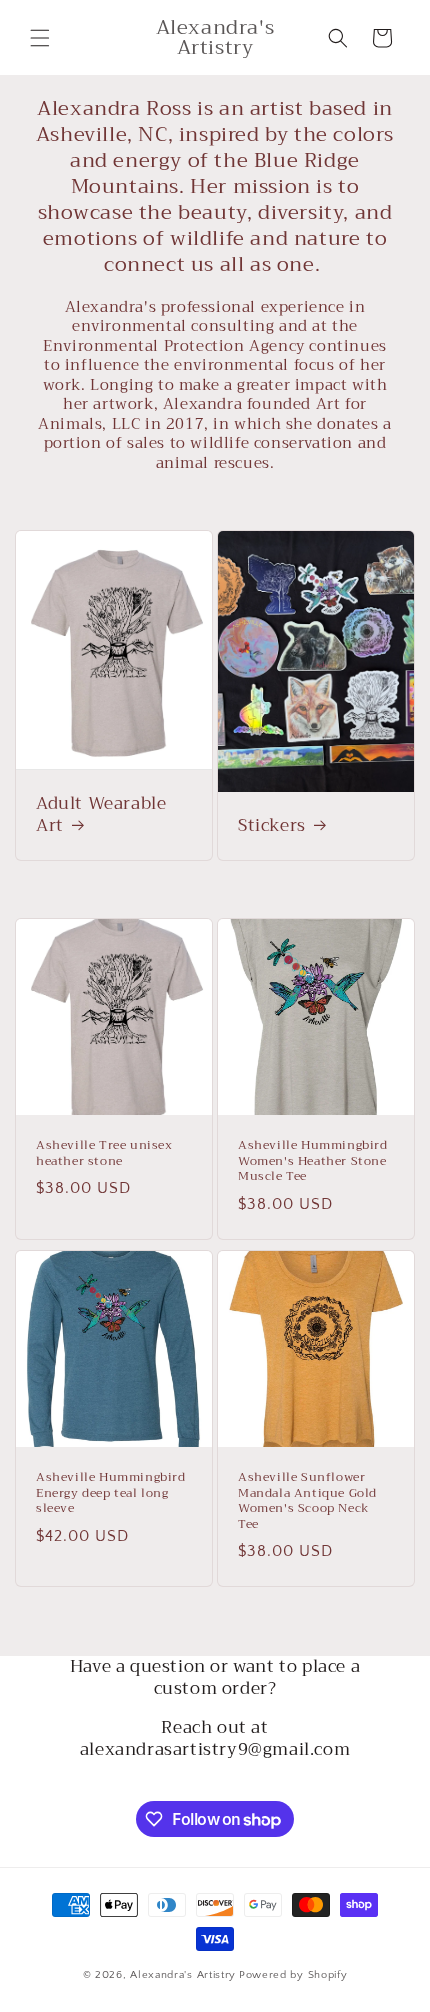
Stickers (272, 826)
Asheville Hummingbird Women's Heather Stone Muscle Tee (313, 1161)
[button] (40, 38)
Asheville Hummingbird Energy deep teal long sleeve (111, 1493)
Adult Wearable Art (101, 815)
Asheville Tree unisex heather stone (104, 1153)
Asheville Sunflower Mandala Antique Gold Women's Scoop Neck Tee (307, 1501)
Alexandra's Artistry (183, 1975)
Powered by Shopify (293, 1975)
